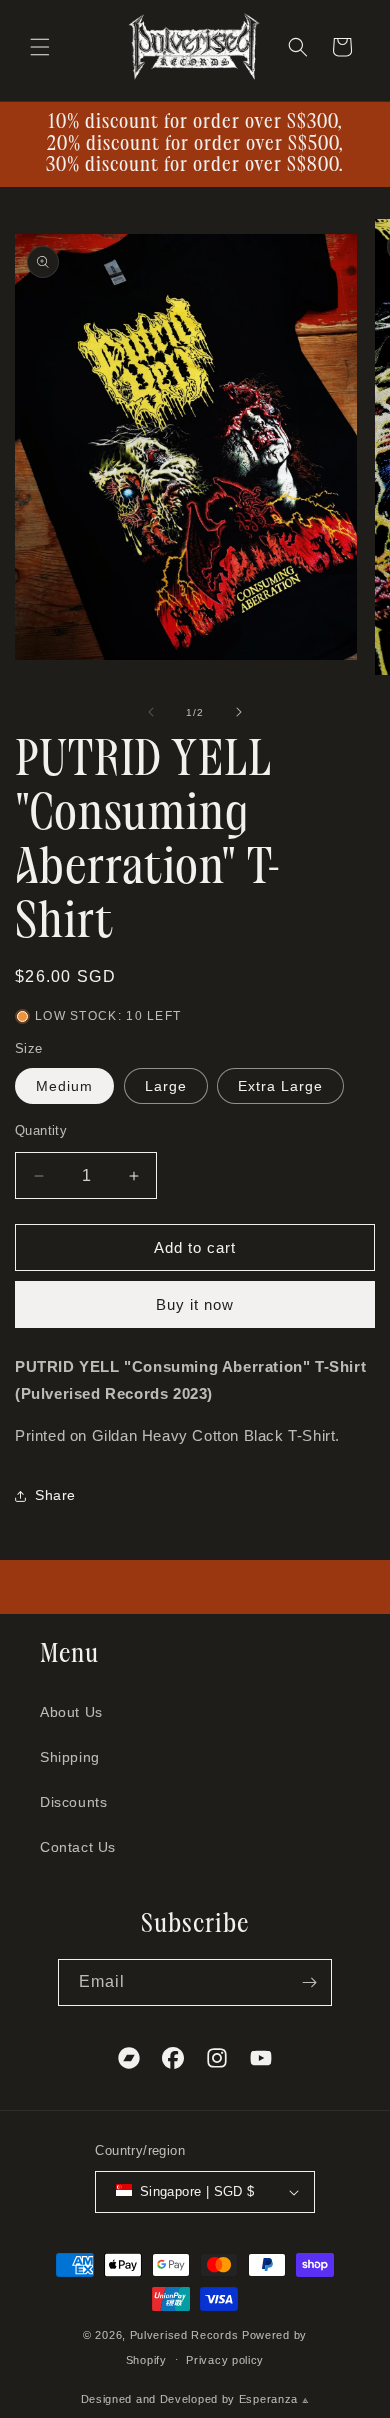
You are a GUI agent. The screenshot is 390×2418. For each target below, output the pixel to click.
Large (166, 1086)
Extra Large (280, 1086)
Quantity (41, 1130)
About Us (71, 1712)
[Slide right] (239, 712)
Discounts (73, 1802)
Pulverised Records (184, 2335)
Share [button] (55, 1495)
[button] (40, 47)
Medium (64, 1086)
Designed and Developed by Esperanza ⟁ (195, 2399)
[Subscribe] (309, 1982)
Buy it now (195, 1304)
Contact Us (78, 1847)
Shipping (70, 1757)
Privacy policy (225, 2360)
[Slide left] (151, 712)
